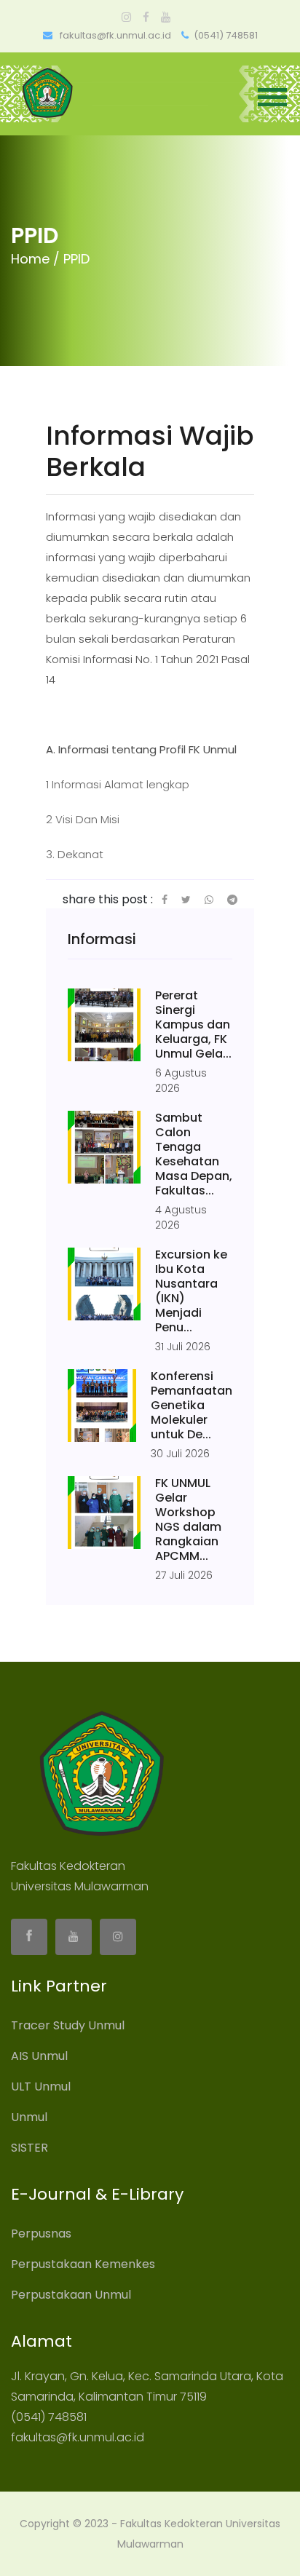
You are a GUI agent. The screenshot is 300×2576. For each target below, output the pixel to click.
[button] (275, 100)
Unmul (29, 2117)
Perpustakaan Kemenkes (83, 2264)
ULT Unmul (41, 2086)
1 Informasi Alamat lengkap (118, 784)
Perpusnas (41, 2234)
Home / (35, 259)
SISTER (29, 2148)
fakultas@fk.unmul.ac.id (114, 35)
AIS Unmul (39, 2056)
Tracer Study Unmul (68, 2025)
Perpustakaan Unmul (71, 2295)
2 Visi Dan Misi (83, 819)
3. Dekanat (75, 854)
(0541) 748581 (226, 35)
